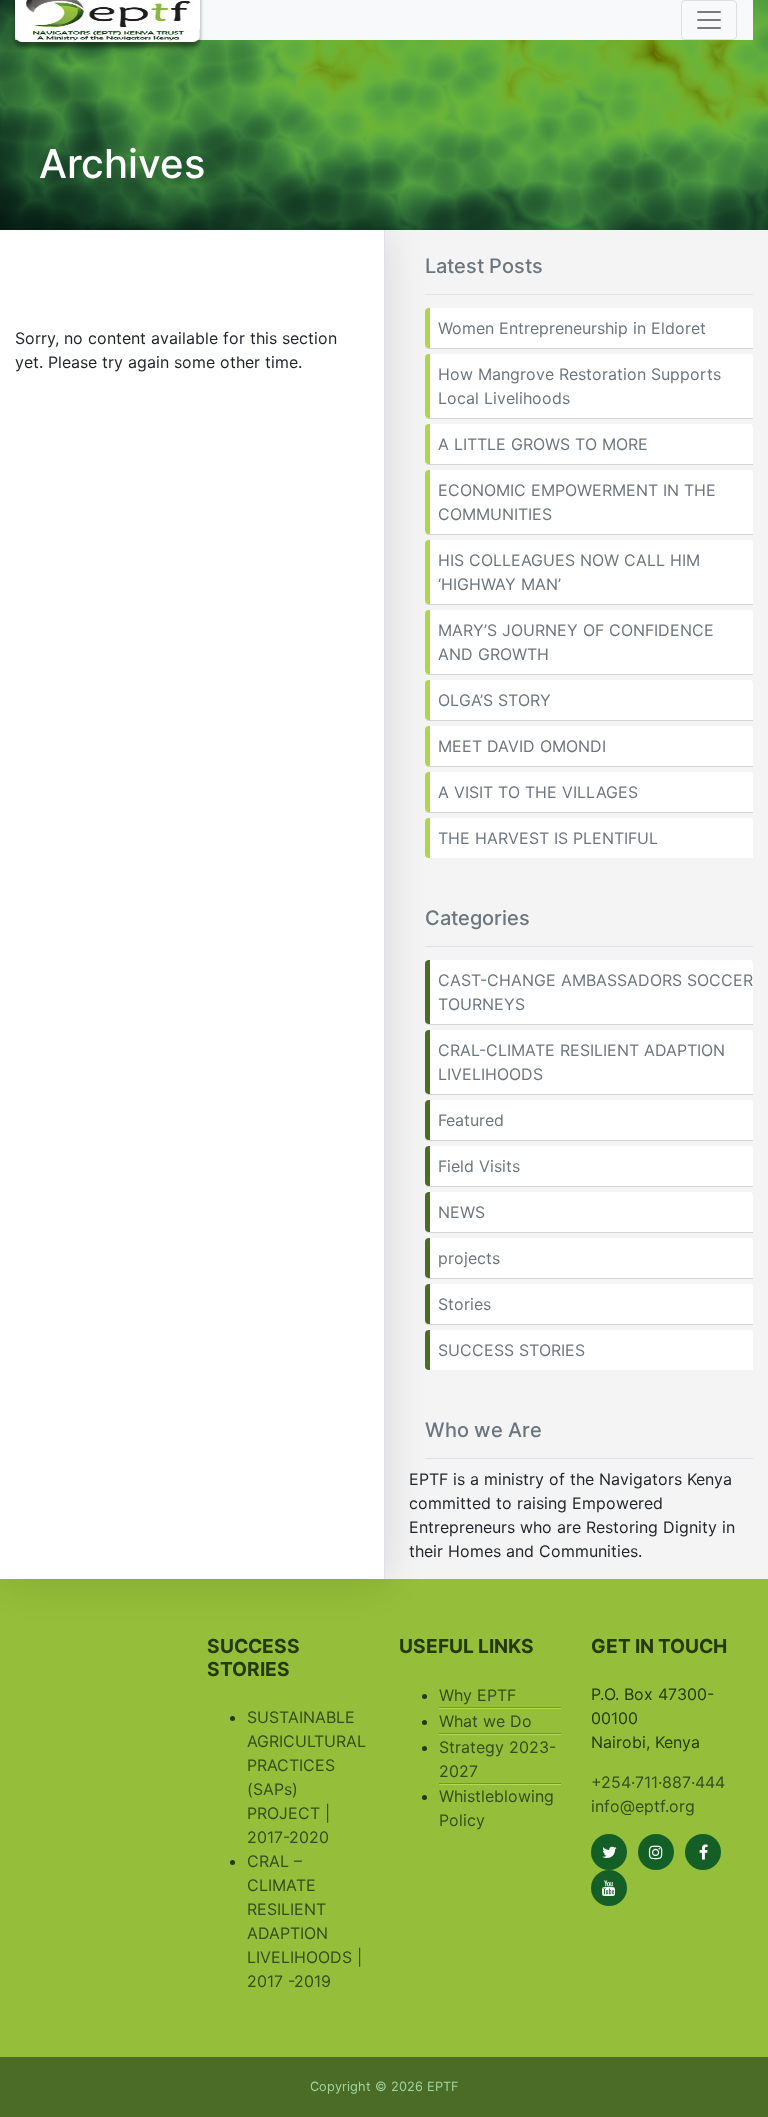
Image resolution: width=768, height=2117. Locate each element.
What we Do (485, 1721)
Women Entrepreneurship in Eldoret (572, 328)
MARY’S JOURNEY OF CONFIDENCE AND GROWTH (576, 642)
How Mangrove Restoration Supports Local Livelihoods (579, 386)
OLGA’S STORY (494, 700)
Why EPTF (477, 1695)
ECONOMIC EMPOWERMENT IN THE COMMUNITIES (577, 502)
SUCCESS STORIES (511, 1350)
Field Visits (479, 1166)
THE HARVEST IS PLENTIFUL (548, 838)
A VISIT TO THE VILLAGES (538, 792)
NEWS (461, 1212)
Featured (471, 1120)
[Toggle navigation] (709, 20)
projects (469, 1258)
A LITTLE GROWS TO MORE (543, 444)
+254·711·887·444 (658, 1782)
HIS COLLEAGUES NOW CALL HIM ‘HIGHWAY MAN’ (569, 572)
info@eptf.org (643, 1806)
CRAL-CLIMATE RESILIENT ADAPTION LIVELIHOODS (581, 1062)
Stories (464, 1304)
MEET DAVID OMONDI (522, 746)
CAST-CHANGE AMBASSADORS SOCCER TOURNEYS (595, 992)
